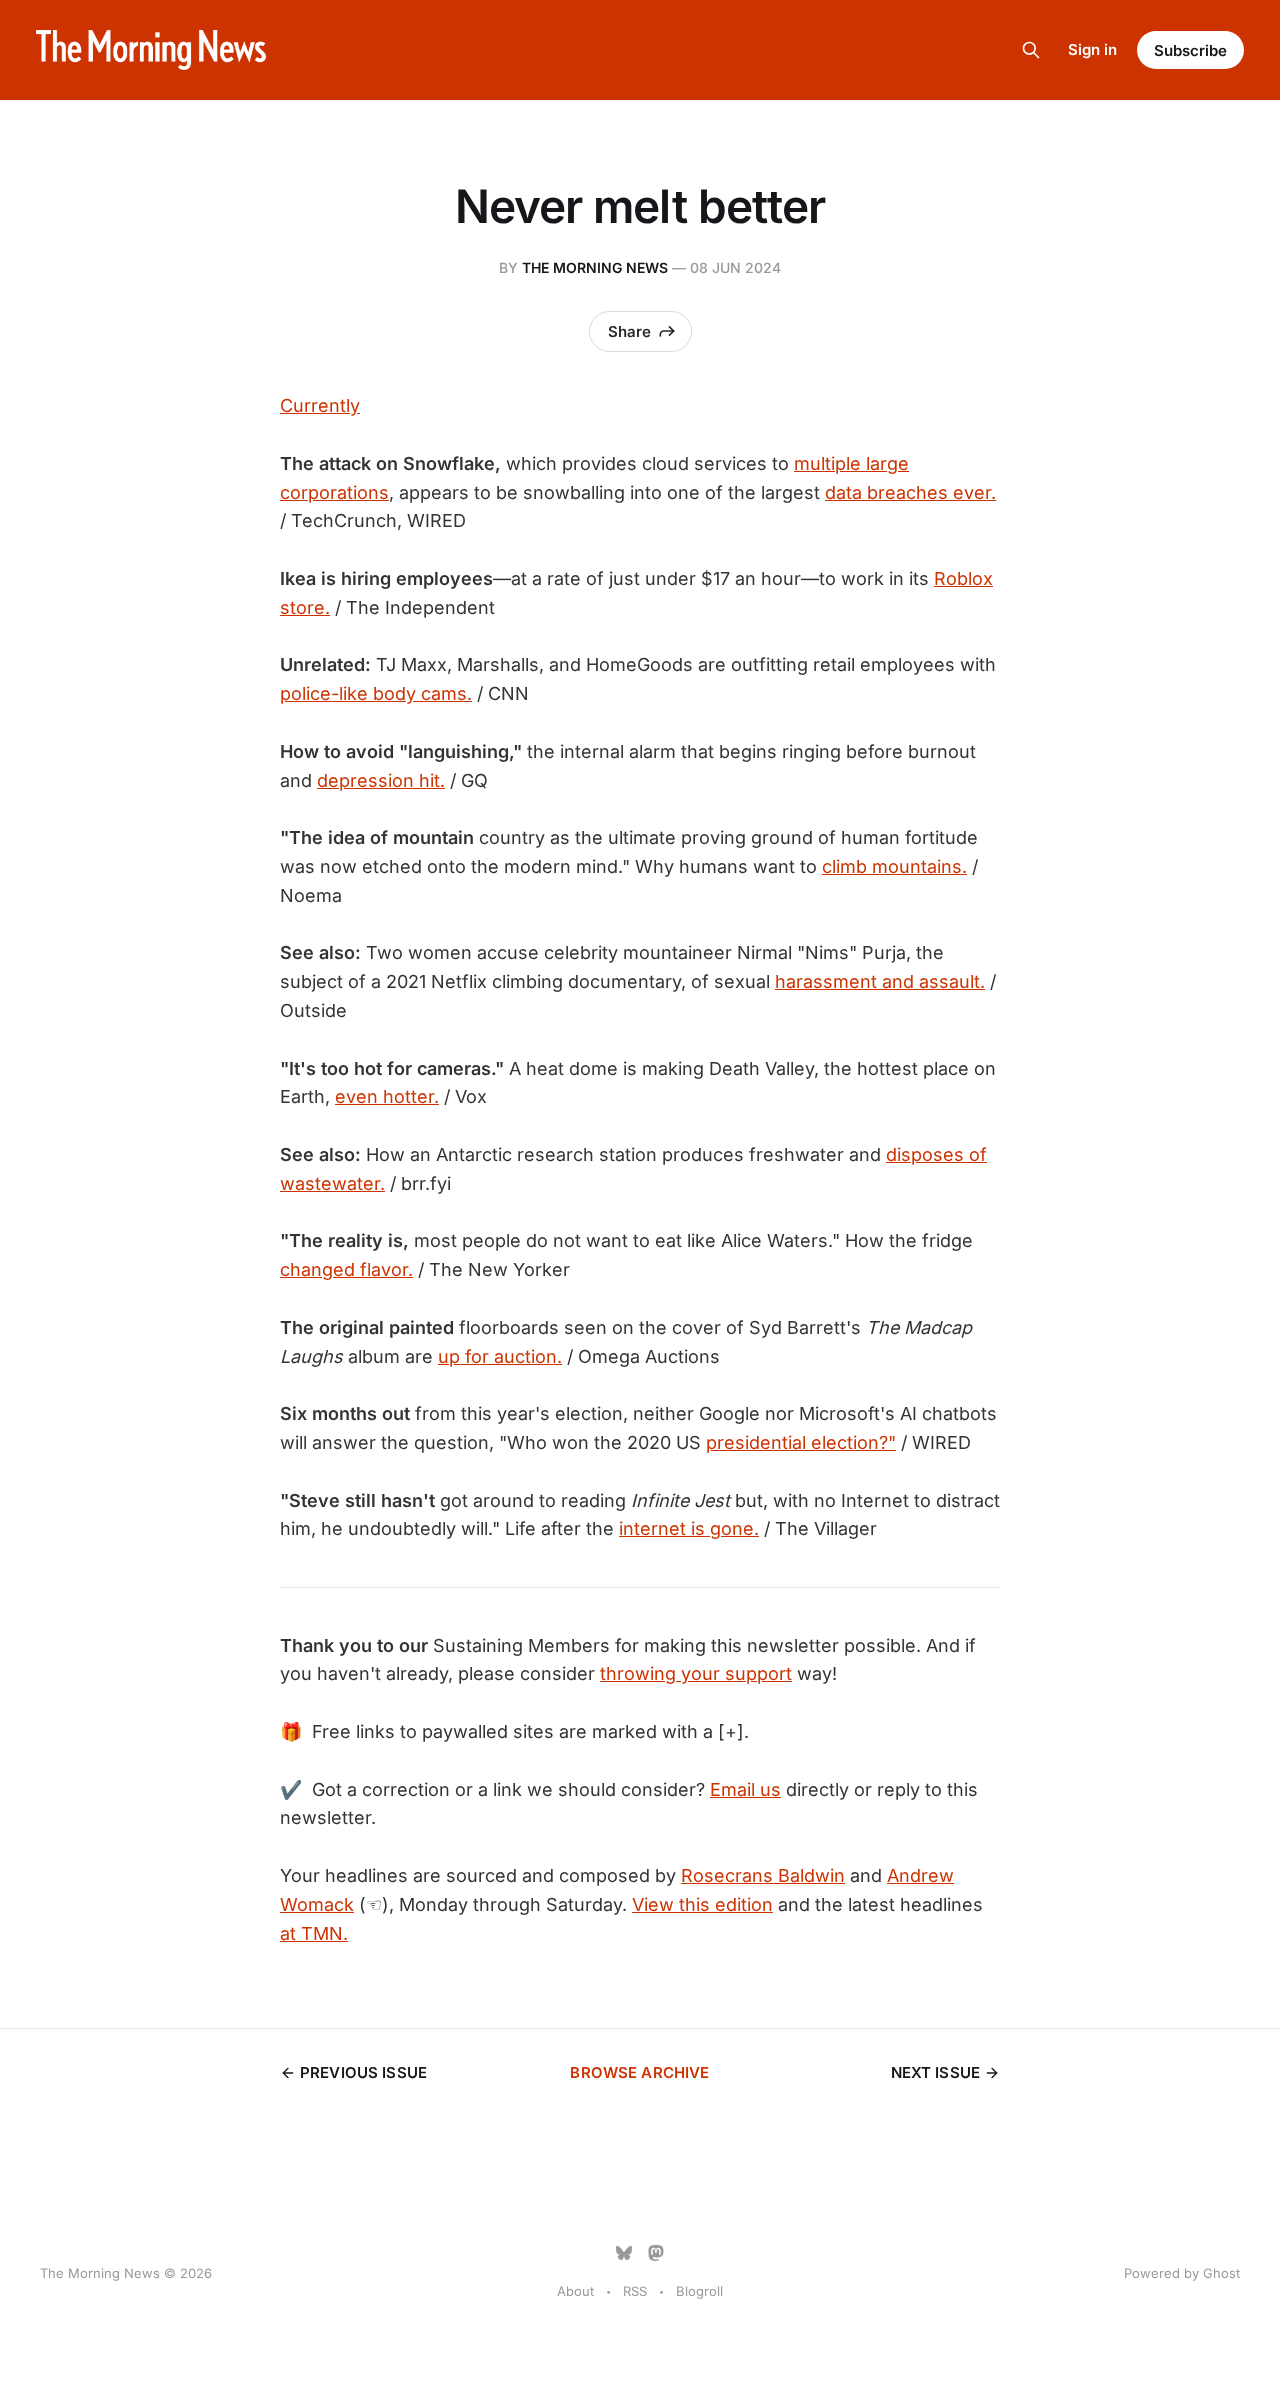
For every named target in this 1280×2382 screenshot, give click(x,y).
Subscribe (1190, 50)
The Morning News (595, 267)
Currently (320, 405)
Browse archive (639, 2072)
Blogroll (699, 2291)
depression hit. (381, 780)
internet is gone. (689, 1528)
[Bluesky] (624, 2253)
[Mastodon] (656, 2253)
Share (629, 331)
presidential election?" (801, 1442)
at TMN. (314, 1933)
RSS (635, 2291)
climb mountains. (894, 866)
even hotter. (387, 1096)
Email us (745, 1789)
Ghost (1221, 2273)
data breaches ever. (910, 492)
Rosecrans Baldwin (763, 1875)
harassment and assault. (880, 981)
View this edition (702, 1904)
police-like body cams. (376, 693)
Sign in (1092, 49)
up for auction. (500, 1356)
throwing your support (696, 1673)
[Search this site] (1031, 50)
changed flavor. (346, 1269)
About (575, 2291)
